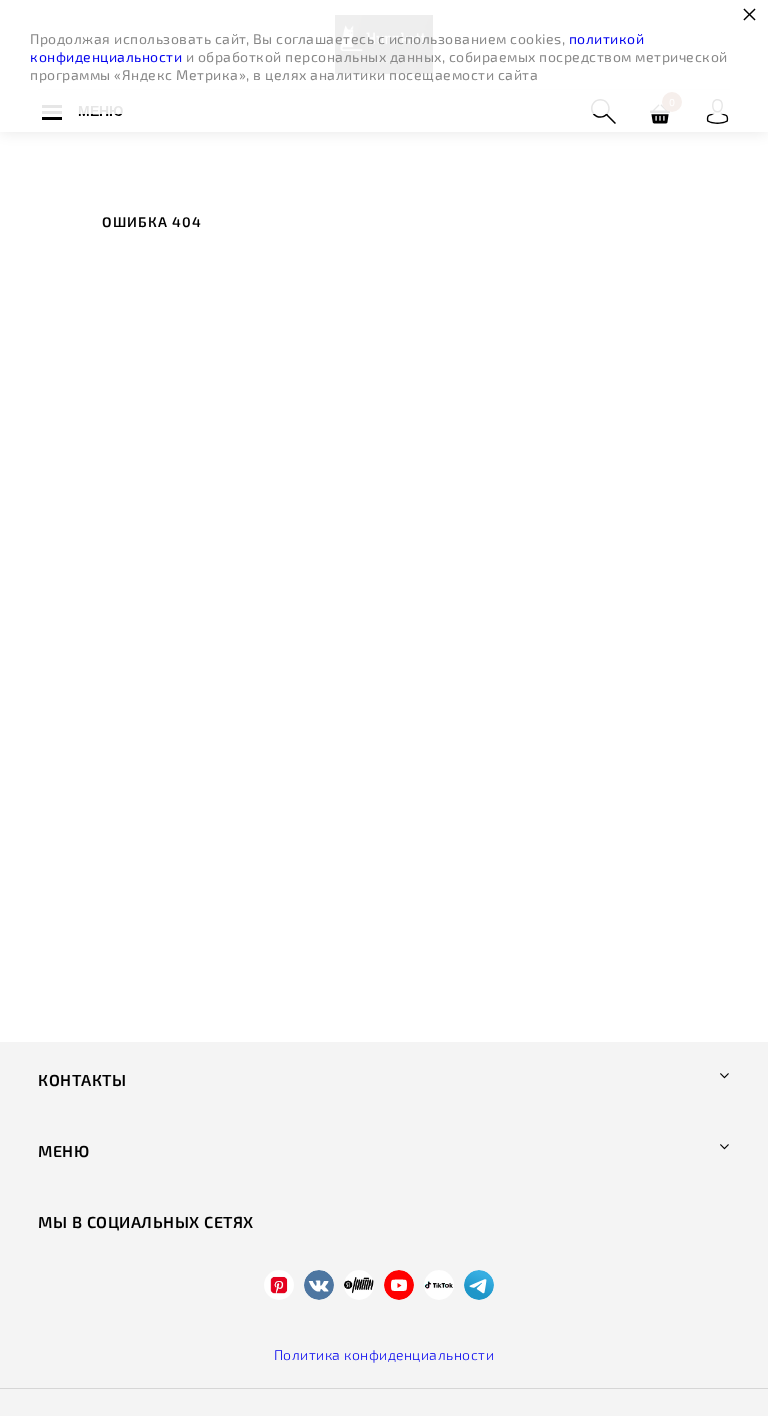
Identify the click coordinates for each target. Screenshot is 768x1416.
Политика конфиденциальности (384, 1354)
